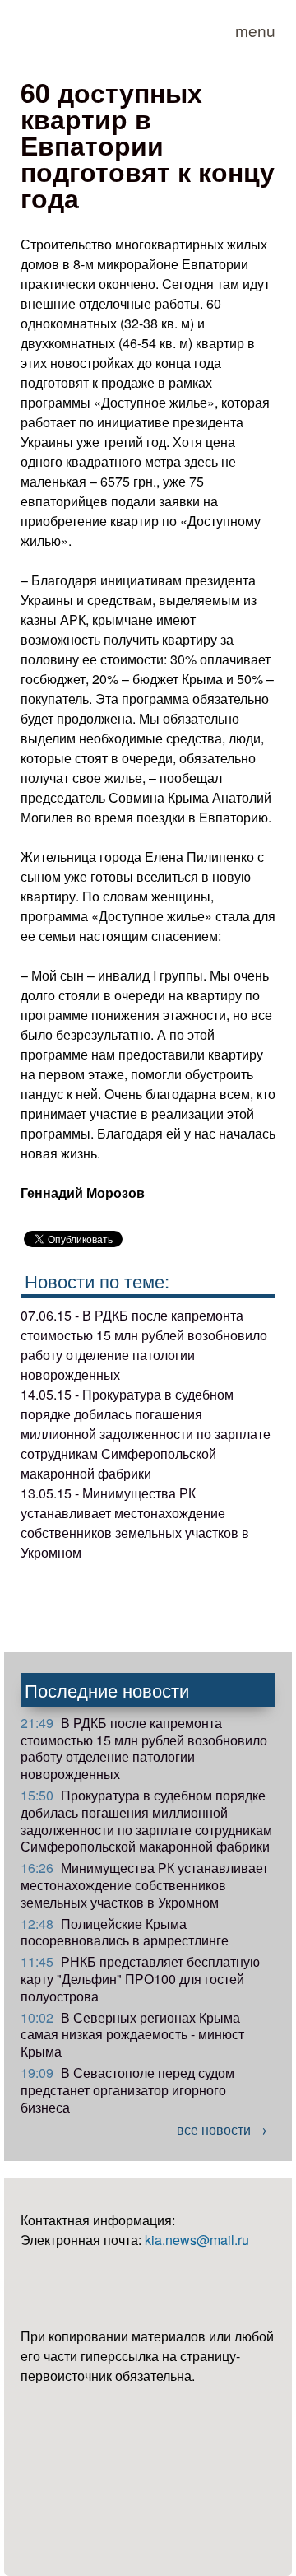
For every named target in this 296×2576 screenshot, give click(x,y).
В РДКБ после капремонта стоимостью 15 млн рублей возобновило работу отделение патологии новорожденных (144, 1748)
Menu (255, 30)
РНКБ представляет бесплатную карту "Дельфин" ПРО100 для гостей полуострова (140, 1979)
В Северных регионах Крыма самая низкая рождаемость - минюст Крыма (132, 2035)
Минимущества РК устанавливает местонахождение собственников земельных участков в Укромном (144, 1885)
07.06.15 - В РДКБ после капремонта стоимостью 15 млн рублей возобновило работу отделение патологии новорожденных (144, 1345)
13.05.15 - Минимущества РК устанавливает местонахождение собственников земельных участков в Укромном (135, 1523)
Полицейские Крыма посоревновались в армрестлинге (125, 1932)
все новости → (222, 2129)
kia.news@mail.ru (197, 2240)
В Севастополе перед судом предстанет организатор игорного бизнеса (127, 2090)
